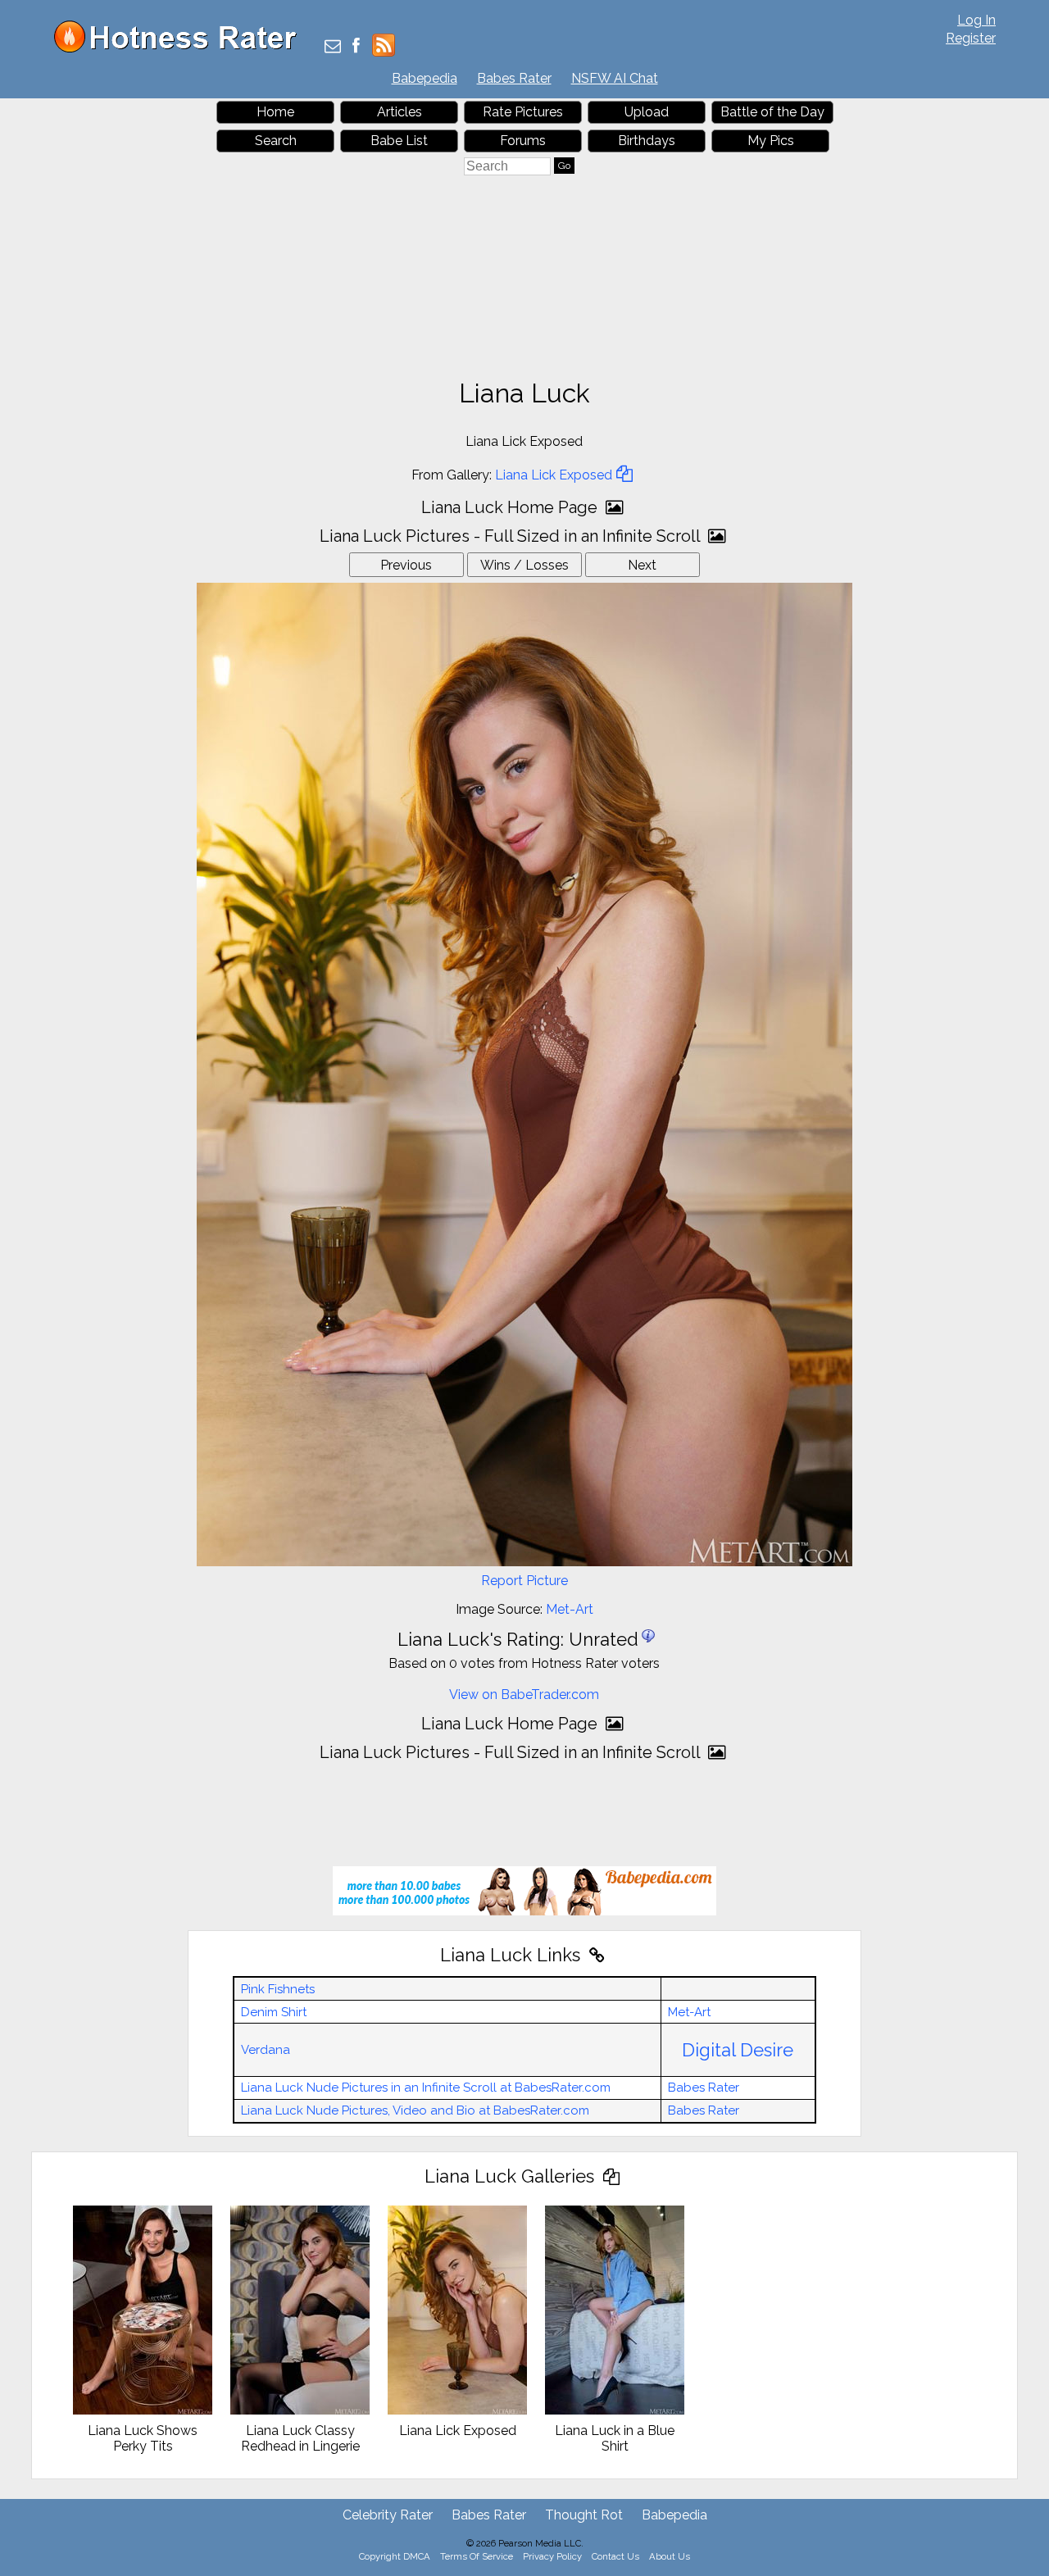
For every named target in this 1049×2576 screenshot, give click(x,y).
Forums (523, 141)
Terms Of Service (477, 2556)
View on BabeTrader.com (524, 1695)
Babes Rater (514, 78)
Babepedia (425, 78)
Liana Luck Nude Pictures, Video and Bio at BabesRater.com (415, 2110)
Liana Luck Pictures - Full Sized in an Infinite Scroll (512, 536)
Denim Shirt (274, 2012)
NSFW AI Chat (615, 78)
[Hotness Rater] (181, 49)
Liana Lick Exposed (554, 475)
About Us (670, 2556)
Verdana (266, 2050)
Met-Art (570, 1609)
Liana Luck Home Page (511, 507)
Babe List (399, 141)
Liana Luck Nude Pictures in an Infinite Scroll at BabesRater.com (426, 2088)
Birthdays (647, 141)
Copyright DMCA (395, 2556)
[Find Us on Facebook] (356, 47)
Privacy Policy (552, 2556)
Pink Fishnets (278, 1989)
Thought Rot (584, 2515)
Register (971, 38)
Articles (400, 112)
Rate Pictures (523, 112)
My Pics (771, 141)
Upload (647, 112)
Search (276, 141)
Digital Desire (738, 2050)
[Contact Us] (333, 47)
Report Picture (524, 1581)
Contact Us (615, 2556)
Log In (976, 20)
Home (275, 112)
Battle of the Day (772, 112)
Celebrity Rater (388, 2515)
